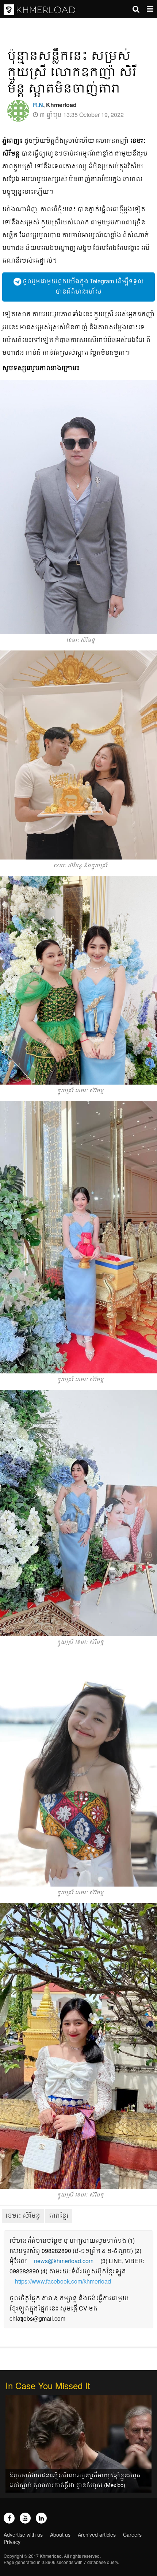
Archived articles (97, 2534)
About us (60, 2534)
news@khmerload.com (64, 2261)
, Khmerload (55, 105)
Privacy (12, 2542)
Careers (132, 2534)
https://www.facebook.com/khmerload (63, 2281)
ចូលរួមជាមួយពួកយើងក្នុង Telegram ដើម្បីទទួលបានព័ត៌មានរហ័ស (83, 286)
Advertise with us (23, 2534)
